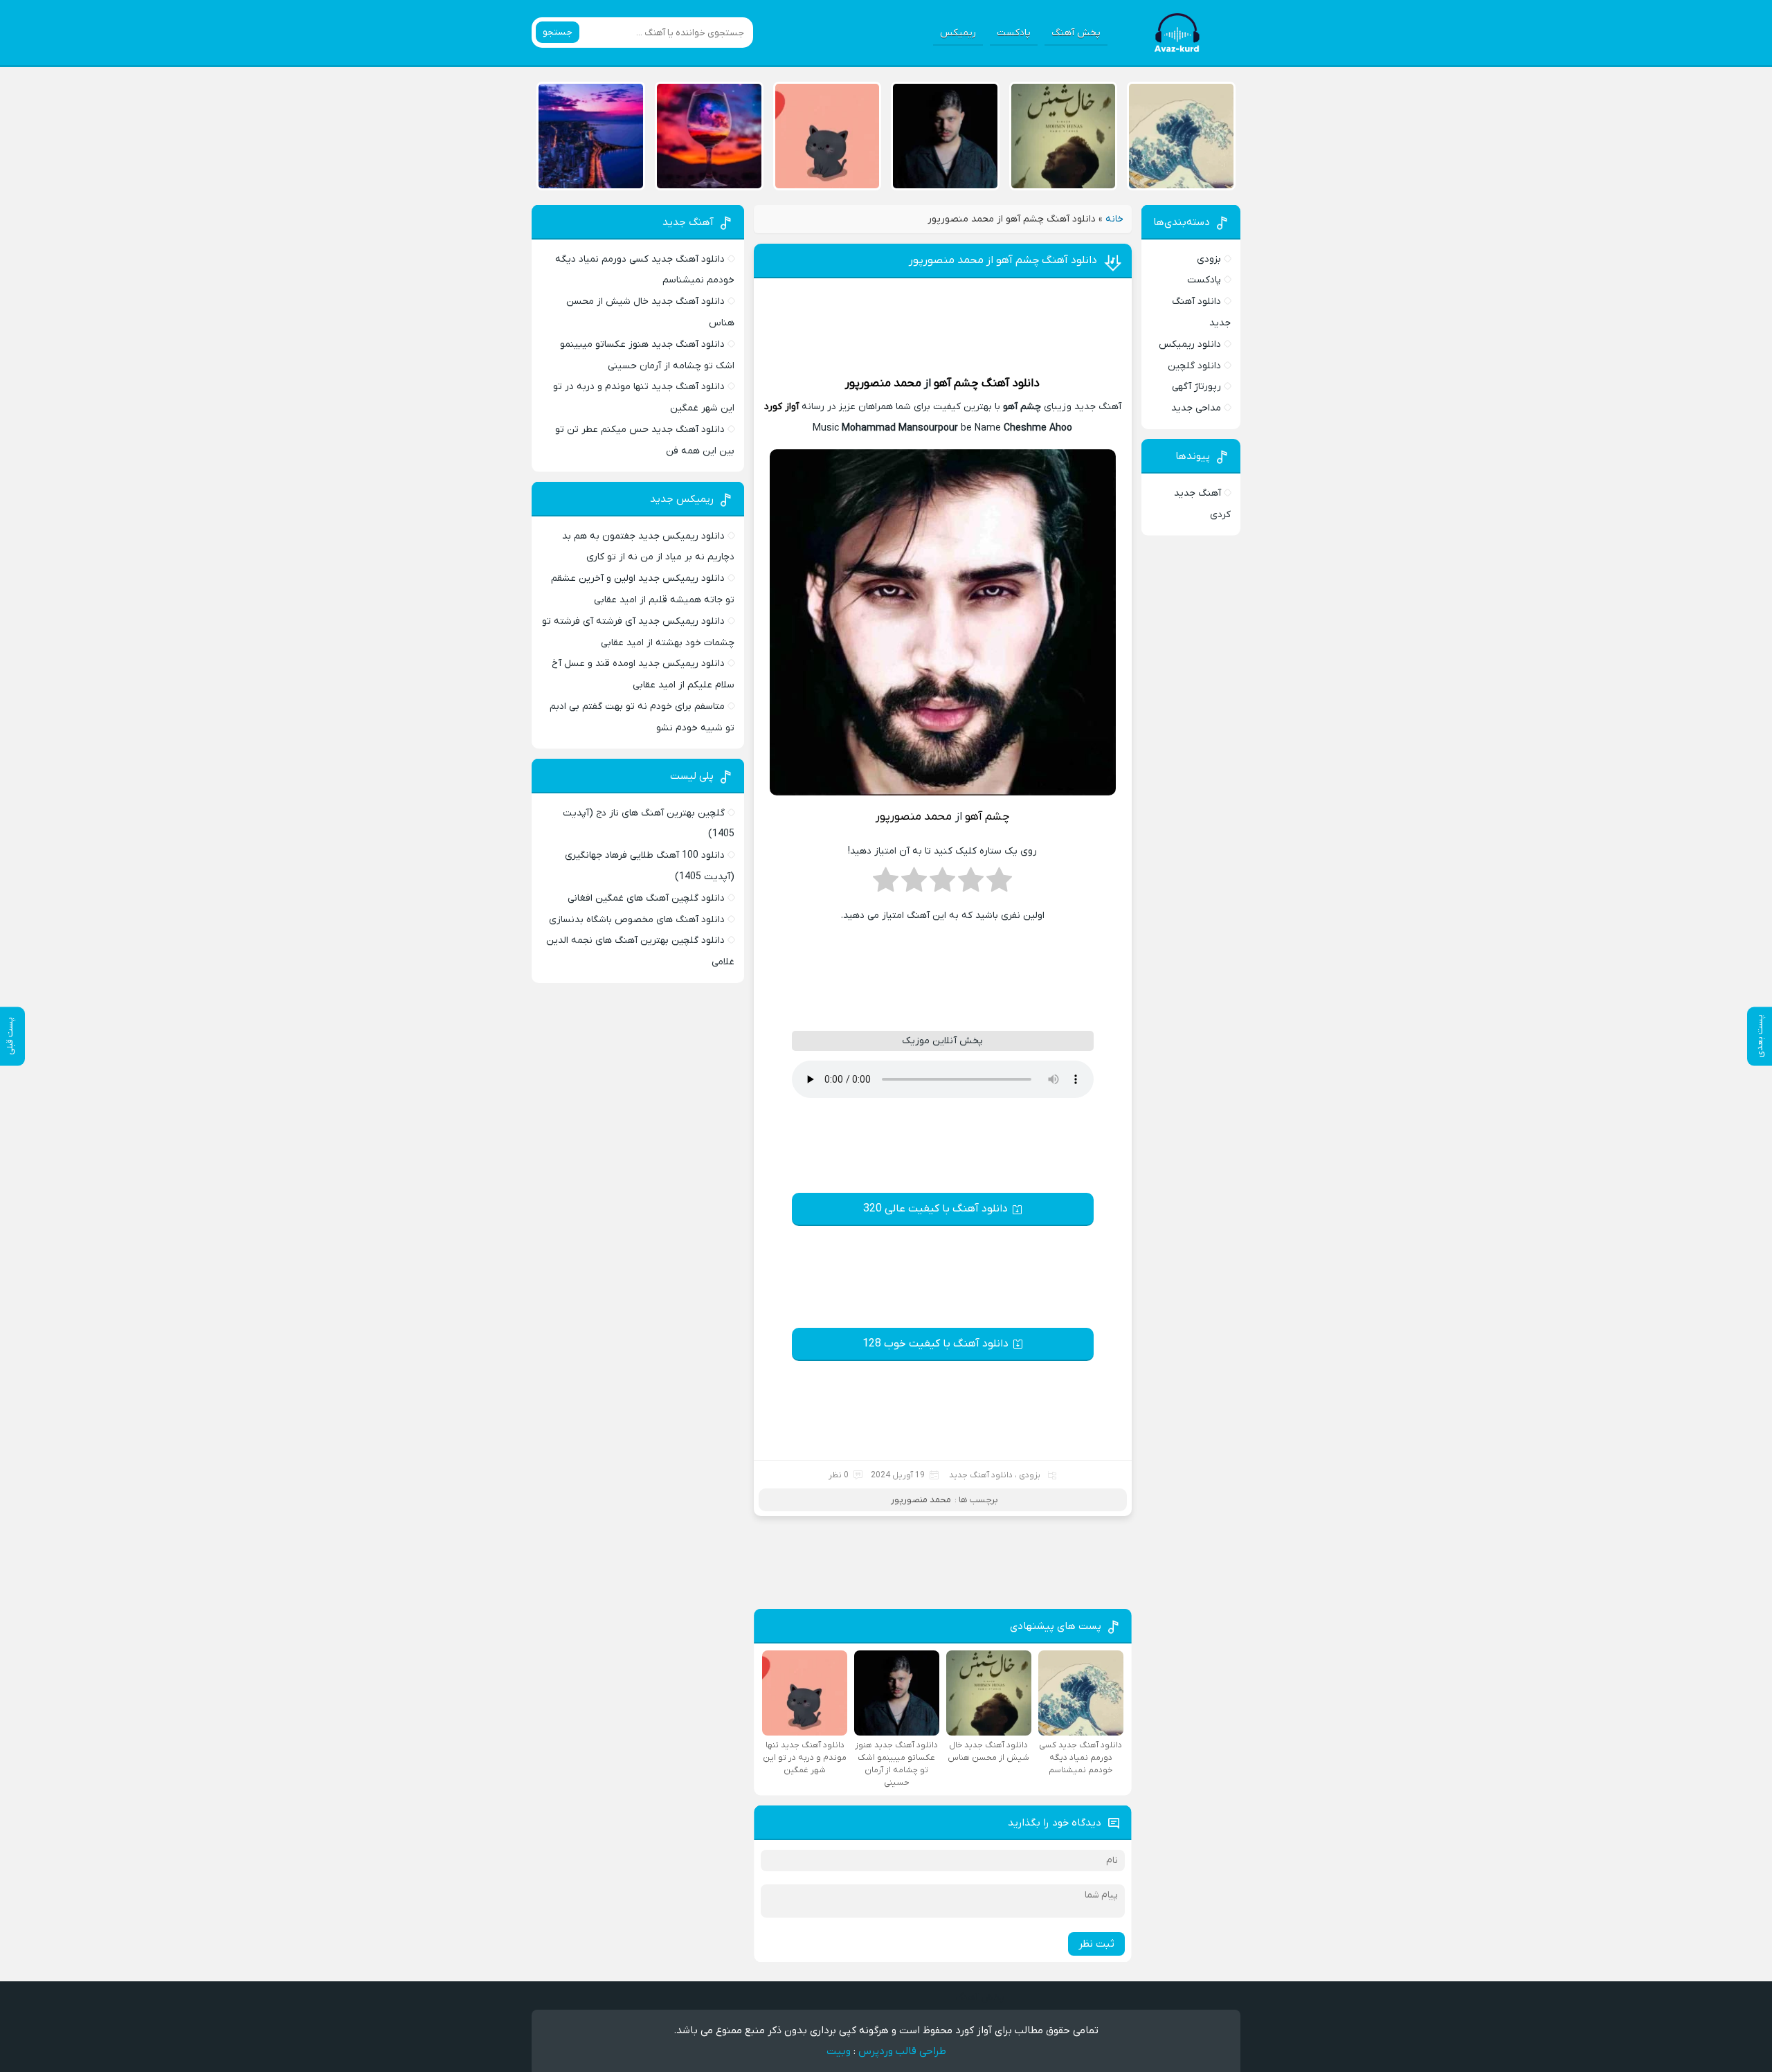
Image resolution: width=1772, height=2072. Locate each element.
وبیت (839, 2051)
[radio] (999, 884)
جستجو (558, 32)
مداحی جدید (1196, 408)
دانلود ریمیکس (1190, 344)
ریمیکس (958, 33)
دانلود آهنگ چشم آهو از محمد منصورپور (1003, 260)
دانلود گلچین (1194, 366)
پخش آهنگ (1076, 33)
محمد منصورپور (883, 384)
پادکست (1014, 33)
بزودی (1209, 259)
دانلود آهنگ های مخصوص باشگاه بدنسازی (637, 920)
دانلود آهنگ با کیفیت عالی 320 (935, 1209)
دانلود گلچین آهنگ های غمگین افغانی (646, 898)
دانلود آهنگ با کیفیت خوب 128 (935, 1344)
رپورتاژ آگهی (1196, 387)
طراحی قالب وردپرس (902, 2051)
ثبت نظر (1096, 1944)
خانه (1114, 219)
